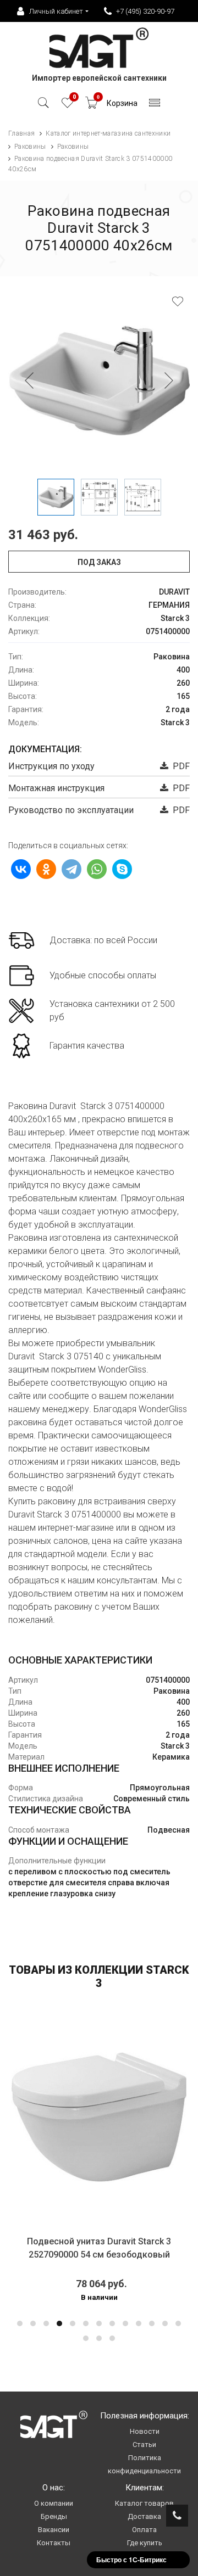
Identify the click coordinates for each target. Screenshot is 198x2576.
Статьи (144, 2445)
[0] (67, 106)
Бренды (54, 2516)
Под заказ (99, 562)
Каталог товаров (144, 2503)
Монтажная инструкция (56, 788)
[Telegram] (71, 869)
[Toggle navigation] (155, 106)
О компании (54, 2503)
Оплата (144, 2530)
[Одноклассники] (46, 869)
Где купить (145, 2543)
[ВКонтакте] (21, 869)
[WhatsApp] (97, 869)
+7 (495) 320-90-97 (145, 11)
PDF (179, 766)
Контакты (54, 2543)
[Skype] (122, 869)
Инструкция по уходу (51, 766)
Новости (145, 2431)
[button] (20, 2323)
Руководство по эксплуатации (71, 810)
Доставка (144, 2516)
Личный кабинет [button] (56, 11)
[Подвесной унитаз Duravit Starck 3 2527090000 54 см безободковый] (99, 2117)
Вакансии (54, 2530)
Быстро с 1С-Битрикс (131, 2560)
